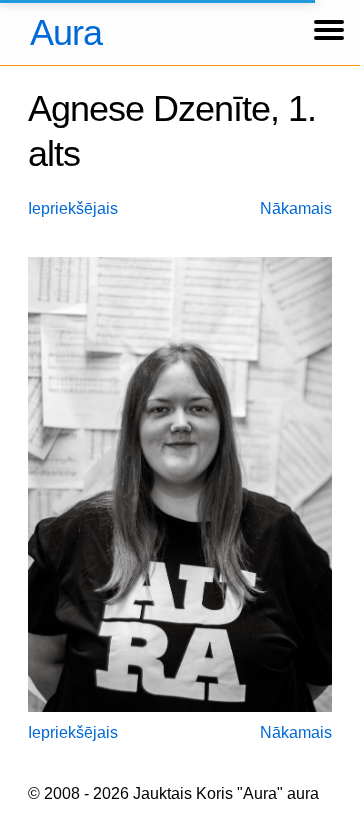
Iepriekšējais (73, 208)
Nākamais (296, 208)
